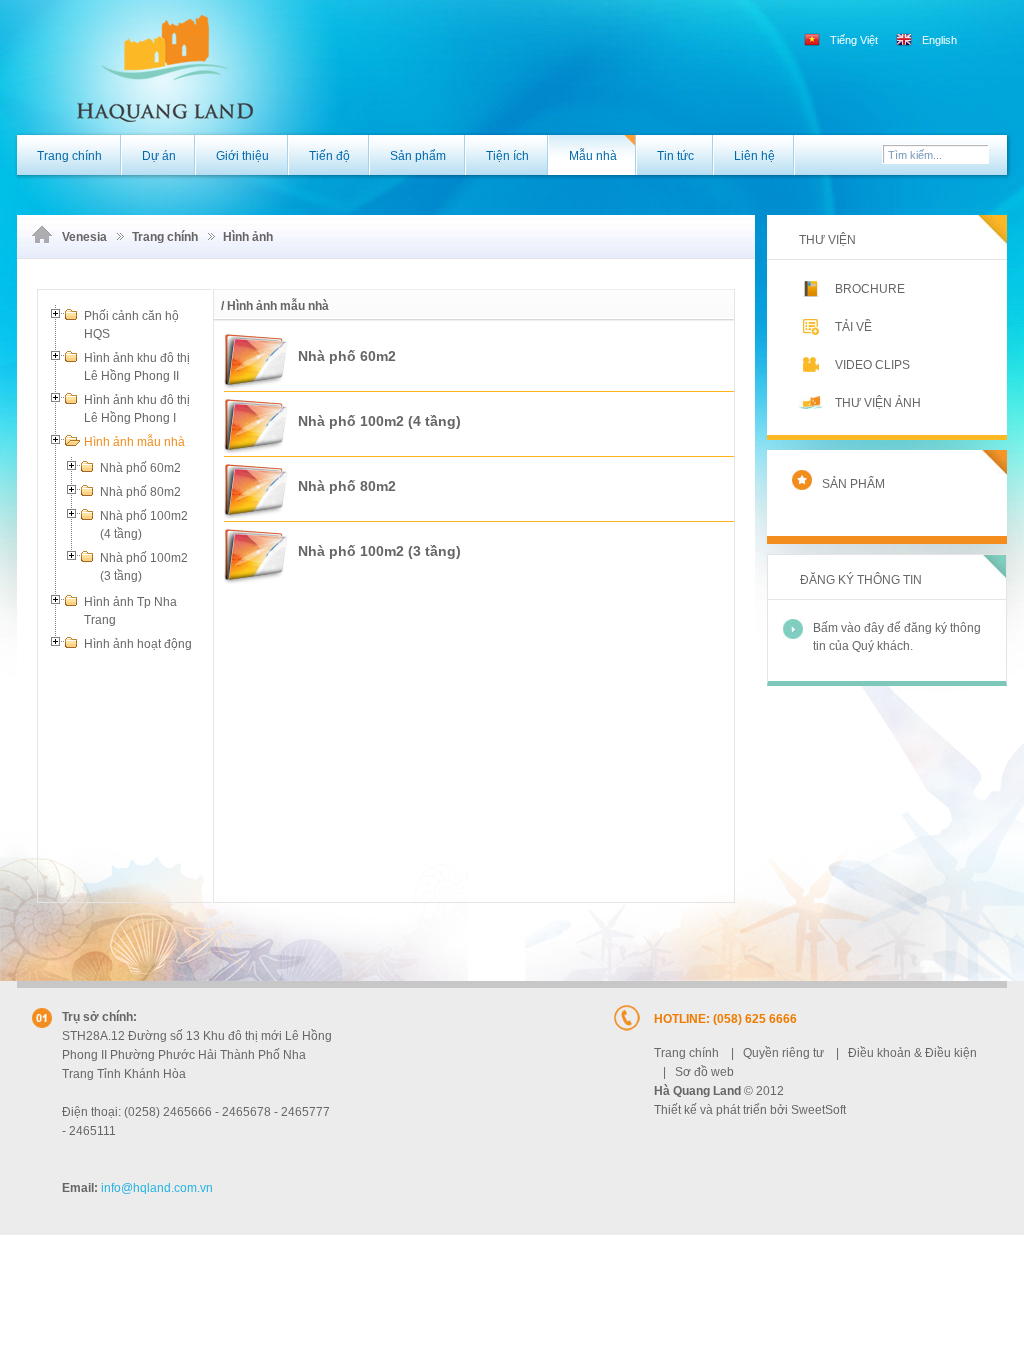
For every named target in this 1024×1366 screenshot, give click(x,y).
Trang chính (165, 237)
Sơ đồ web (704, 1072)
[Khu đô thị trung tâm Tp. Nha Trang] (135, 66)
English (938, 40)
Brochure (870, 289)
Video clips (872, 365)
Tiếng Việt (854, 40)
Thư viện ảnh (878, 403)
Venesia (84, 237)
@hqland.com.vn (157, 1188)
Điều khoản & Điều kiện (912, 1053)
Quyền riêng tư (783, 1053)
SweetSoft (818, 1110)
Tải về (853, 327)
